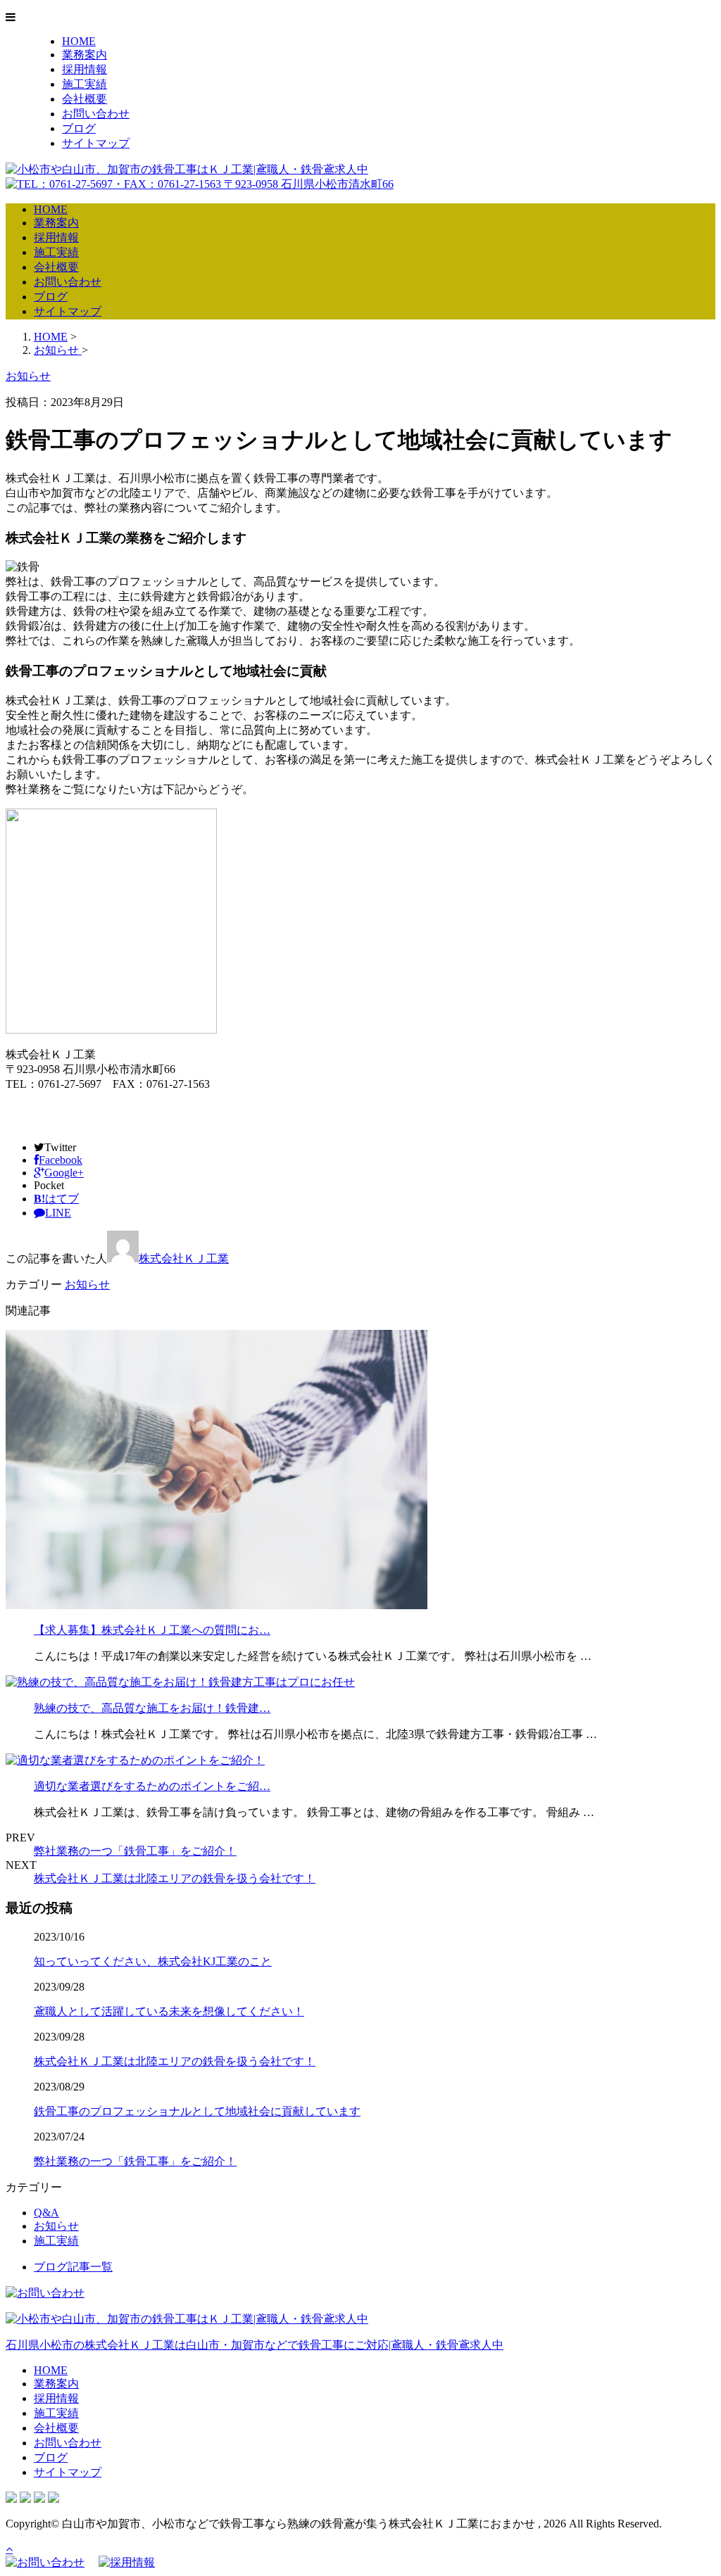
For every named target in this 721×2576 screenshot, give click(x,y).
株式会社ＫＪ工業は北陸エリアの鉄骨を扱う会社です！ (175, 1878)
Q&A (46, 2213)
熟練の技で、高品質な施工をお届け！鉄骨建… (152, 1708)
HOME (79, 41)
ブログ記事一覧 (73, 2267)
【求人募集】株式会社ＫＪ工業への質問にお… (152, 1630)
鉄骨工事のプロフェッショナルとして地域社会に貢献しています (197, 2111)
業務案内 (84, 55)
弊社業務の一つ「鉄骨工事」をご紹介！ (135, 1851)
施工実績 (84, 84)
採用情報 (84, 69)
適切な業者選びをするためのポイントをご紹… (152, 1786)
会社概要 (84, 99)
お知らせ (87, 1284)
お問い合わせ (96, 114)
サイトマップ (96, 143)
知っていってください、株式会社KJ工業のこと (153, 1961)
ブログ (79, 128)
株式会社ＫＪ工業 (184, 1258)
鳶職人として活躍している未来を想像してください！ (169, 2011)
